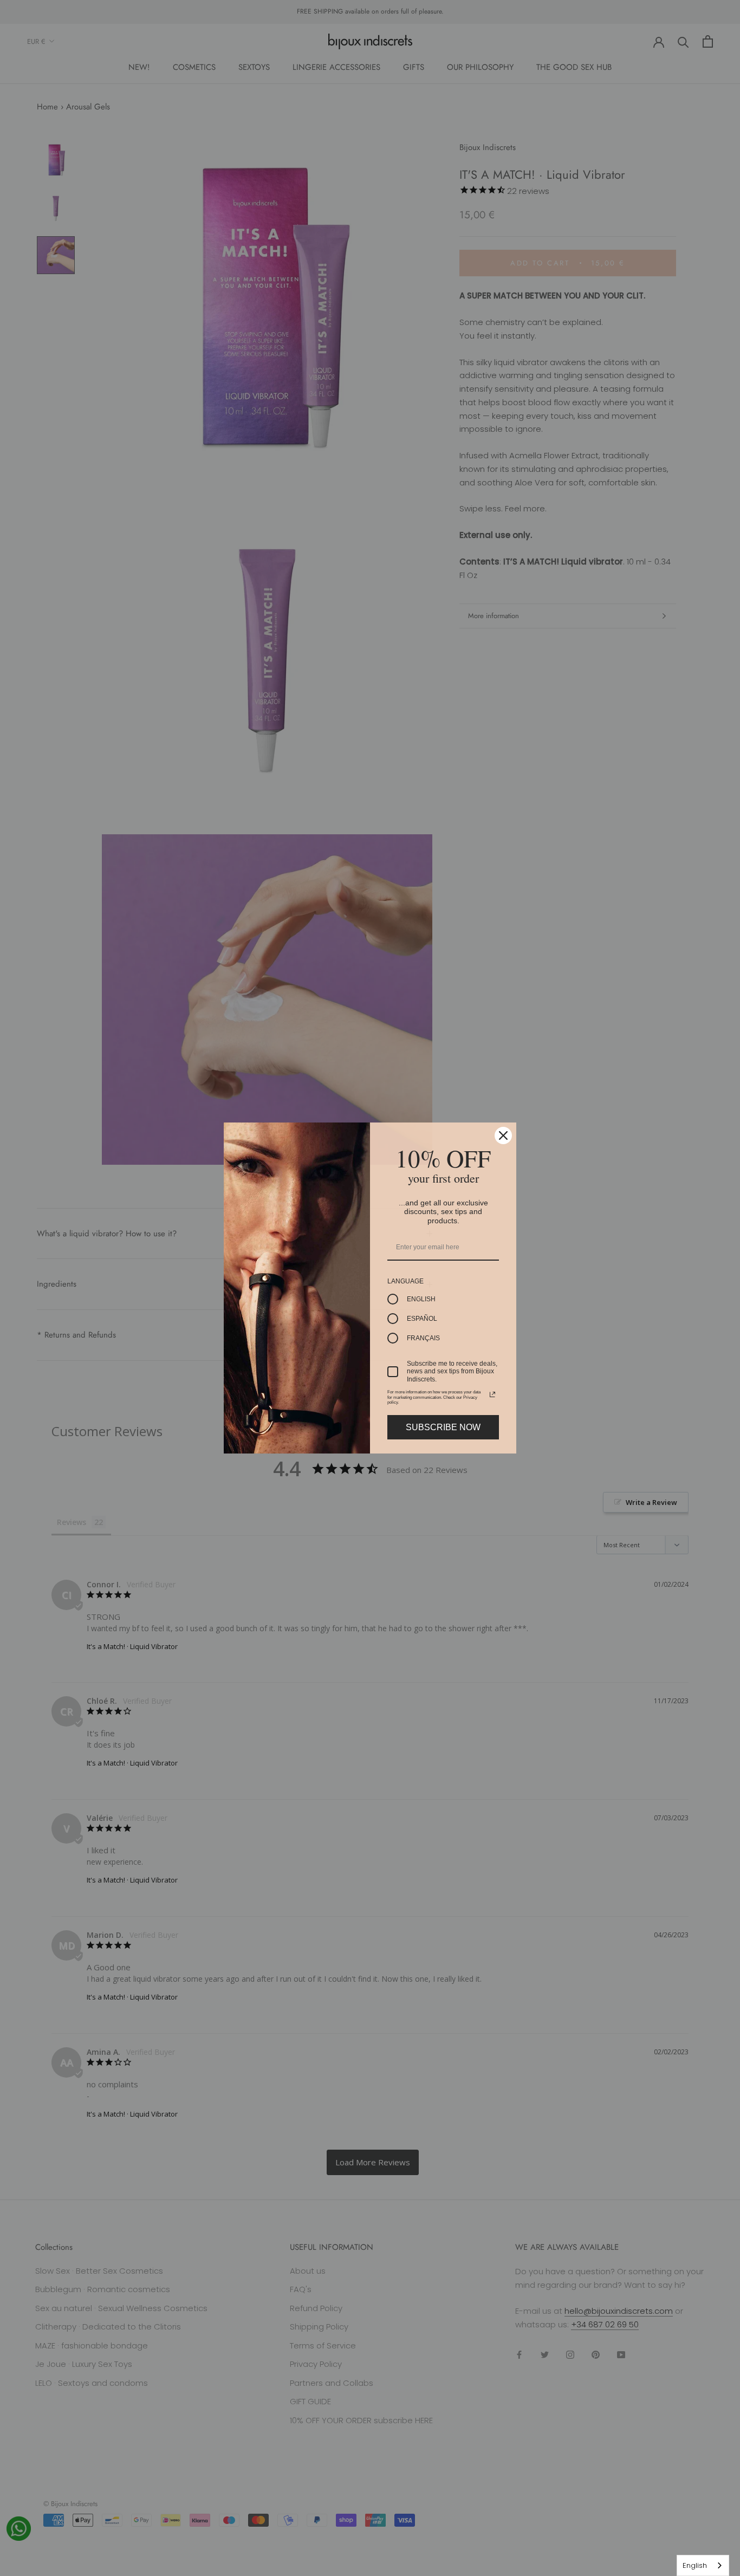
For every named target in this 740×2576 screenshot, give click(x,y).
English (695, 2565)
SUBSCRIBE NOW (443, 1427)
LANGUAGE (405, 1281)
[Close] (503, 1135)
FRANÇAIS (423, 1338)
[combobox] (703, 2565)
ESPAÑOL (422, 1319)
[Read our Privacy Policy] (492, 1394)
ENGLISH (421, 1299)
